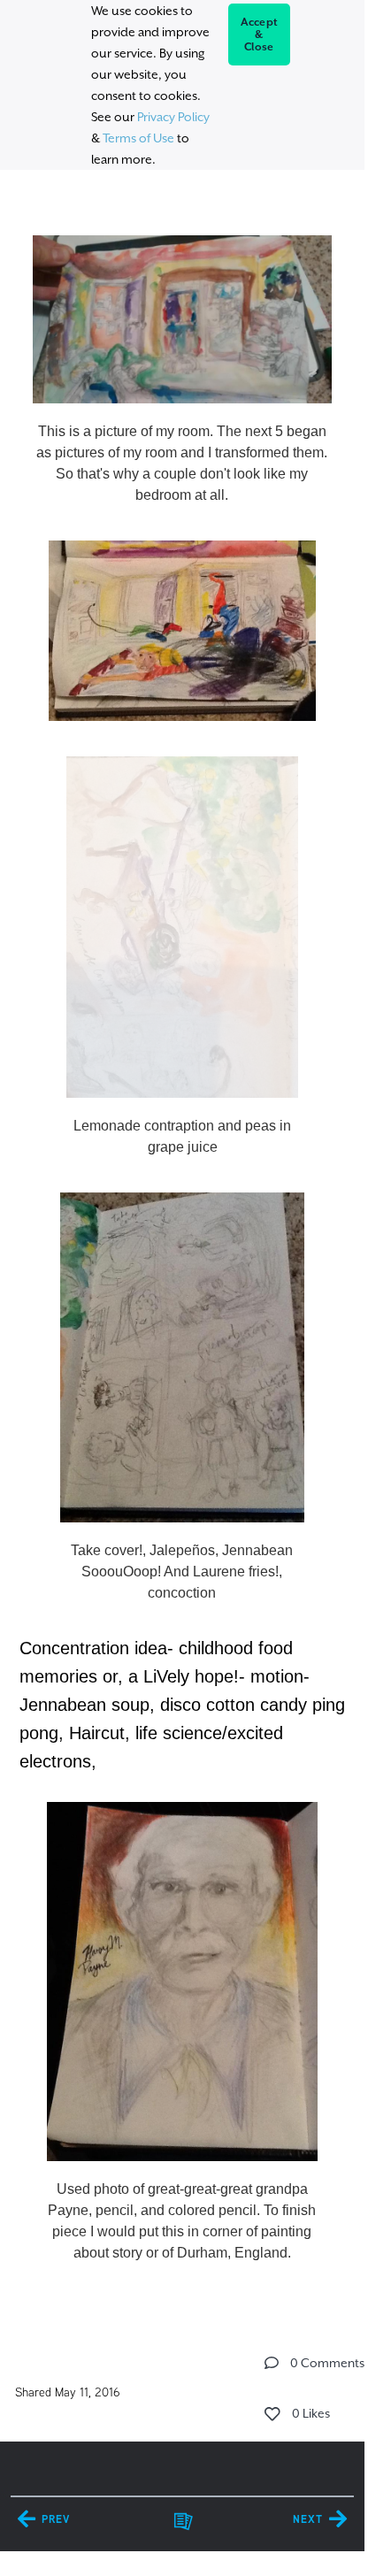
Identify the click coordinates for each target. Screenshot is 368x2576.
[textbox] (182, 1242)
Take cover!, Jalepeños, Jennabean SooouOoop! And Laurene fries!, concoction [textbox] (182, 1572)
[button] (272, 2363)
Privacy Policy (173, 117)
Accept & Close (260, 34)
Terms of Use (138, 138)
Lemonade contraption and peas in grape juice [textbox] (182, 1136)
